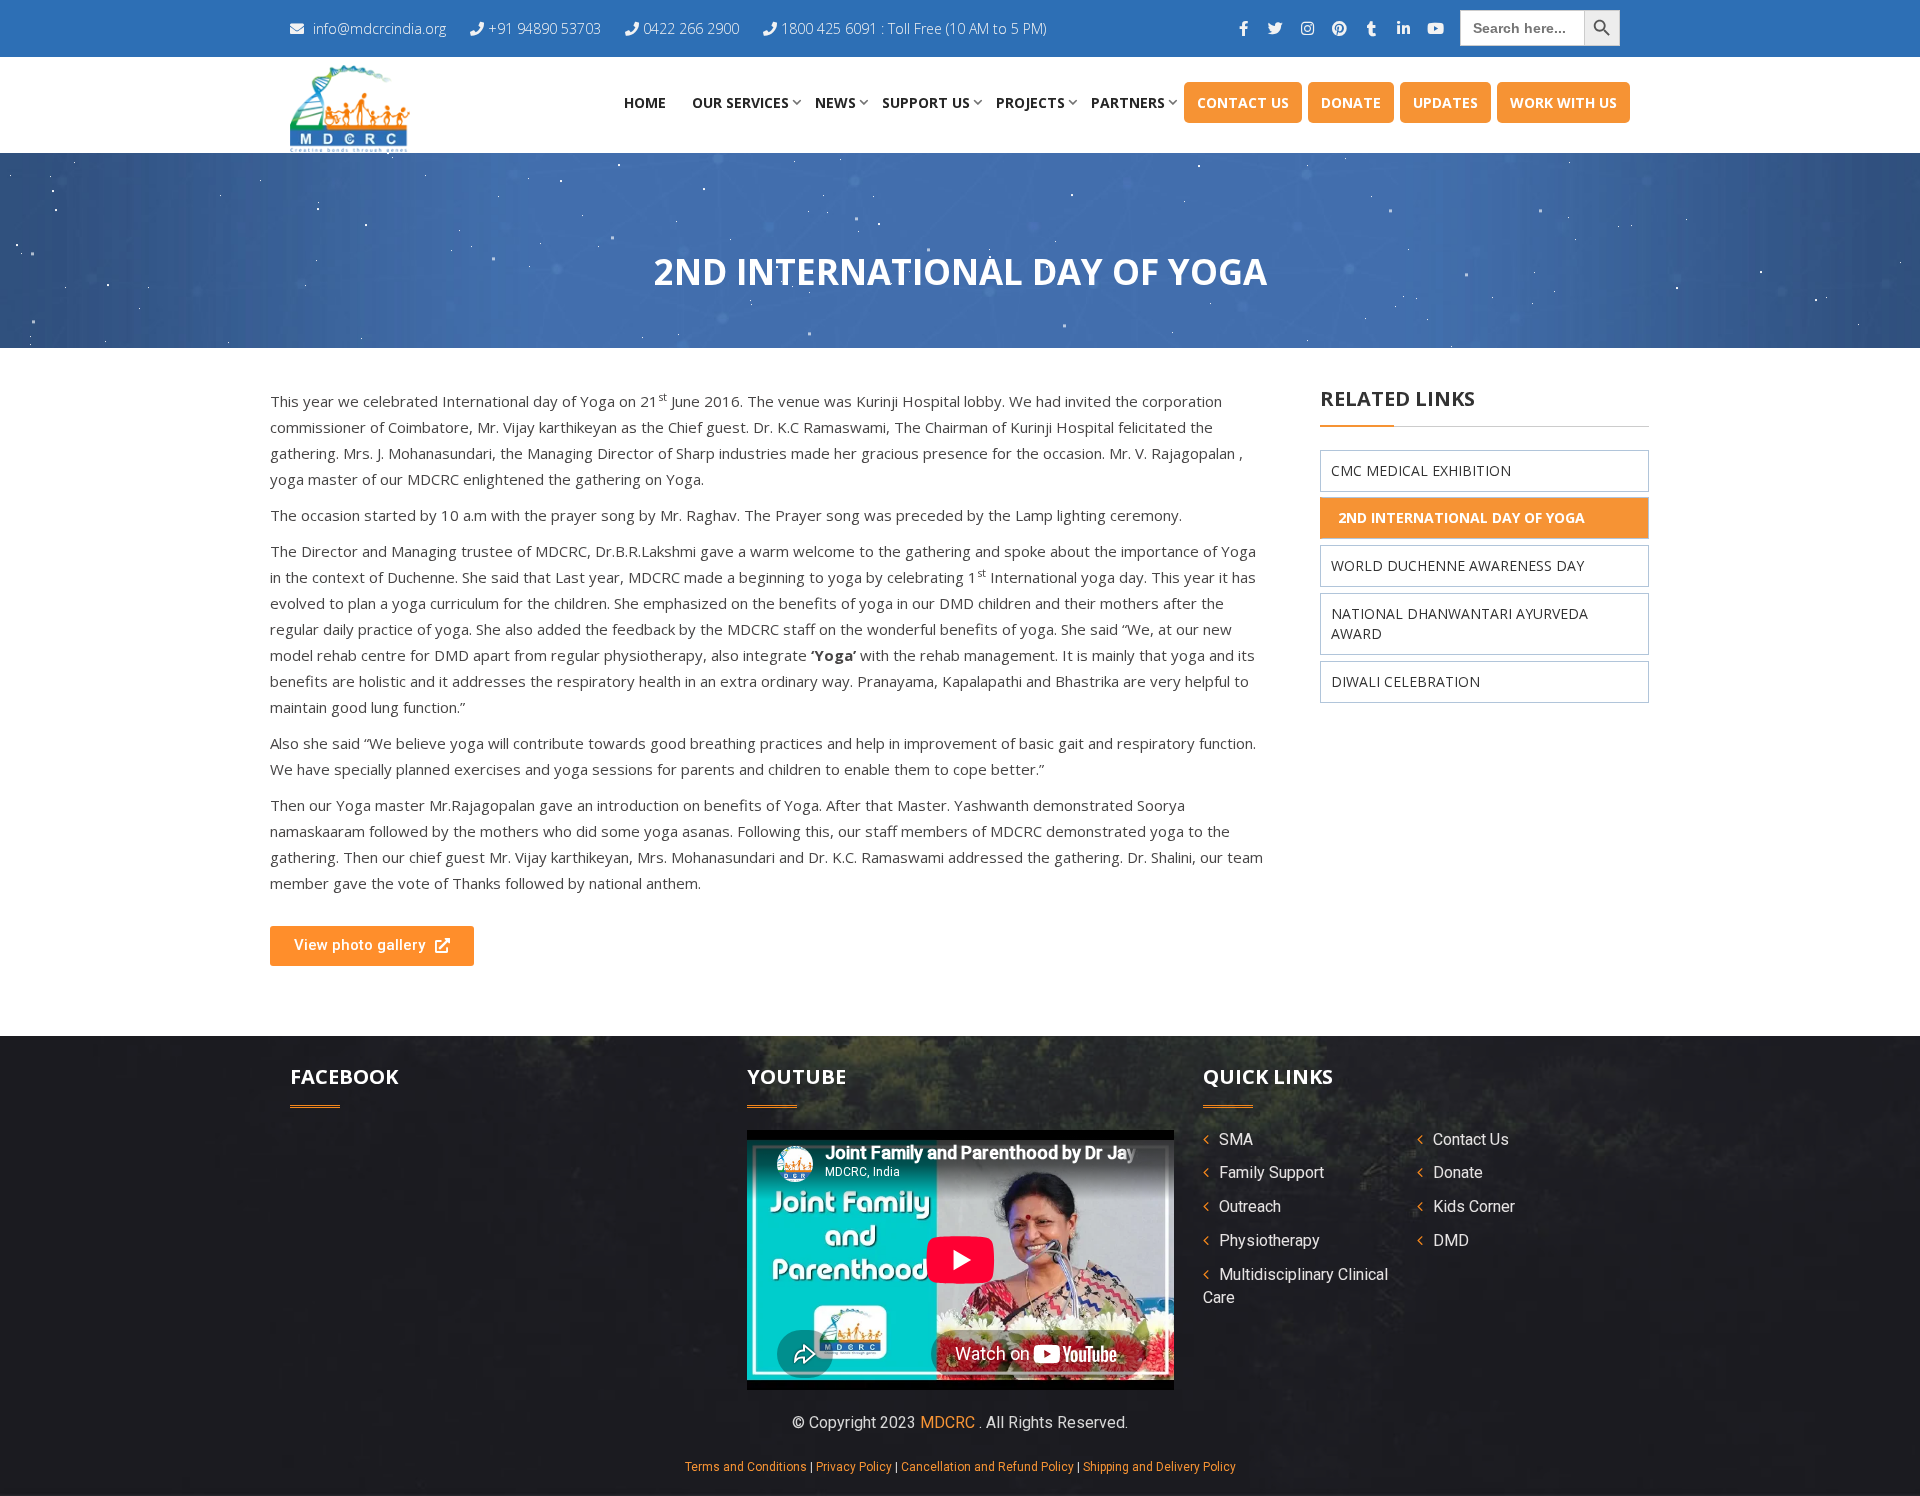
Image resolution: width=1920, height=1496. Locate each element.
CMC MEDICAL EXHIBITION (1421, 470)
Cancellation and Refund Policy (987, 1467)
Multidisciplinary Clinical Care (1295, 1286)
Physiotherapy (1269, 1240)
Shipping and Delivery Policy (1159, 1467)
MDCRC (947, 1422)
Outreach (1250, 1206)
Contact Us (1243, 102)
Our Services (740, 102)
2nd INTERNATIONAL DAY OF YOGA (1461, 517)
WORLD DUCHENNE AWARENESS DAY (1457, 565)
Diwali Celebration (1405, 681)
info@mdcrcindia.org (379, 28)
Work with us (1563, 102)
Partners (1128, 102)
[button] (372, 946)
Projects (1030, 102)
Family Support (1271, 1172)
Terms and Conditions (746, 1467)
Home (645, 102)
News (835, 102)
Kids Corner (1474, 1206)
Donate (1351, 102)
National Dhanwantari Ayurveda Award (1459, 623)
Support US (926, 102)
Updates (1445, 102)
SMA (1236, 1139)
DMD (1451, 1240)
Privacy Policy (854, 1467)
